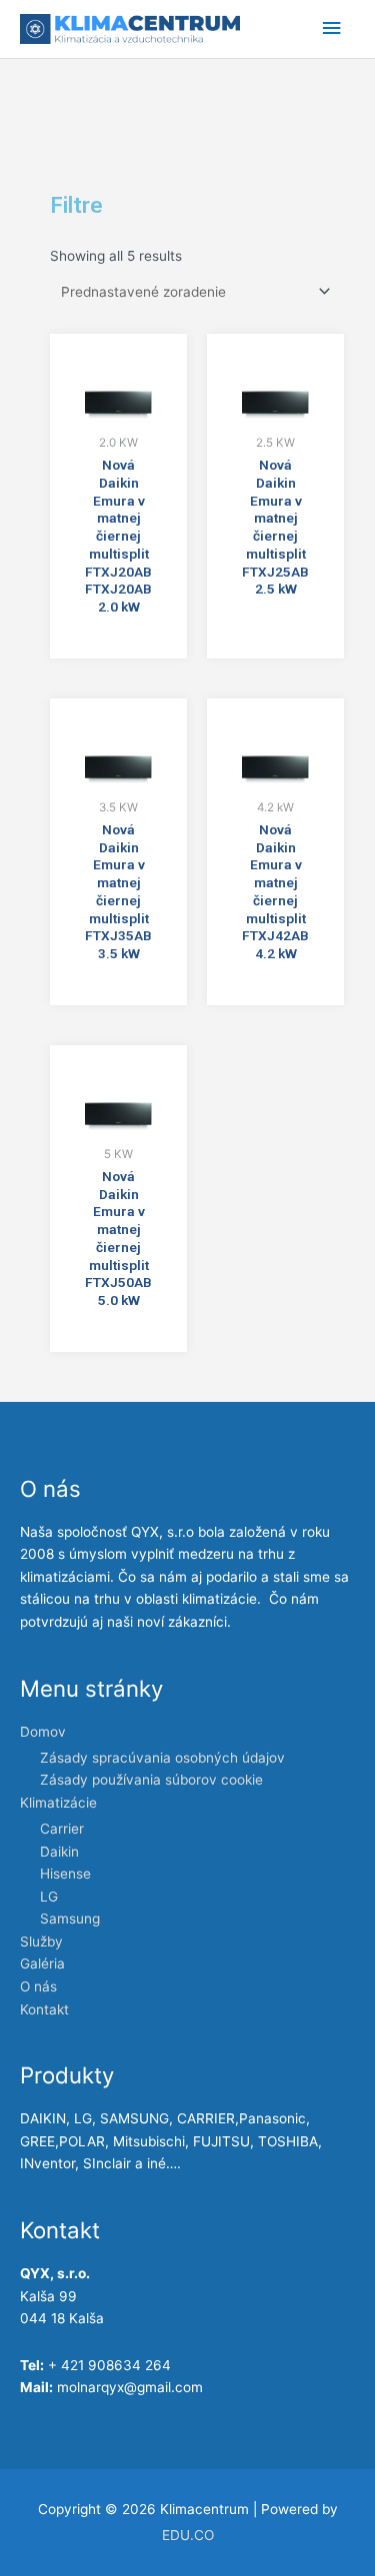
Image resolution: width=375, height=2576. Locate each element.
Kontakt (44, 2009)
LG (49, 1897)
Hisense (65, 1874)
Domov (43, 1732)
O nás (38, 1986)
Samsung (70, 1919)
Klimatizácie (58, 1803)
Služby (41, 1941)
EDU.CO (188, 2535)
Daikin (59, 1852)
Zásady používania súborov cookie (151, 1780)
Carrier (62, 1829)
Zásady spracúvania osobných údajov (162, 1758)
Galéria (42, 1963)
